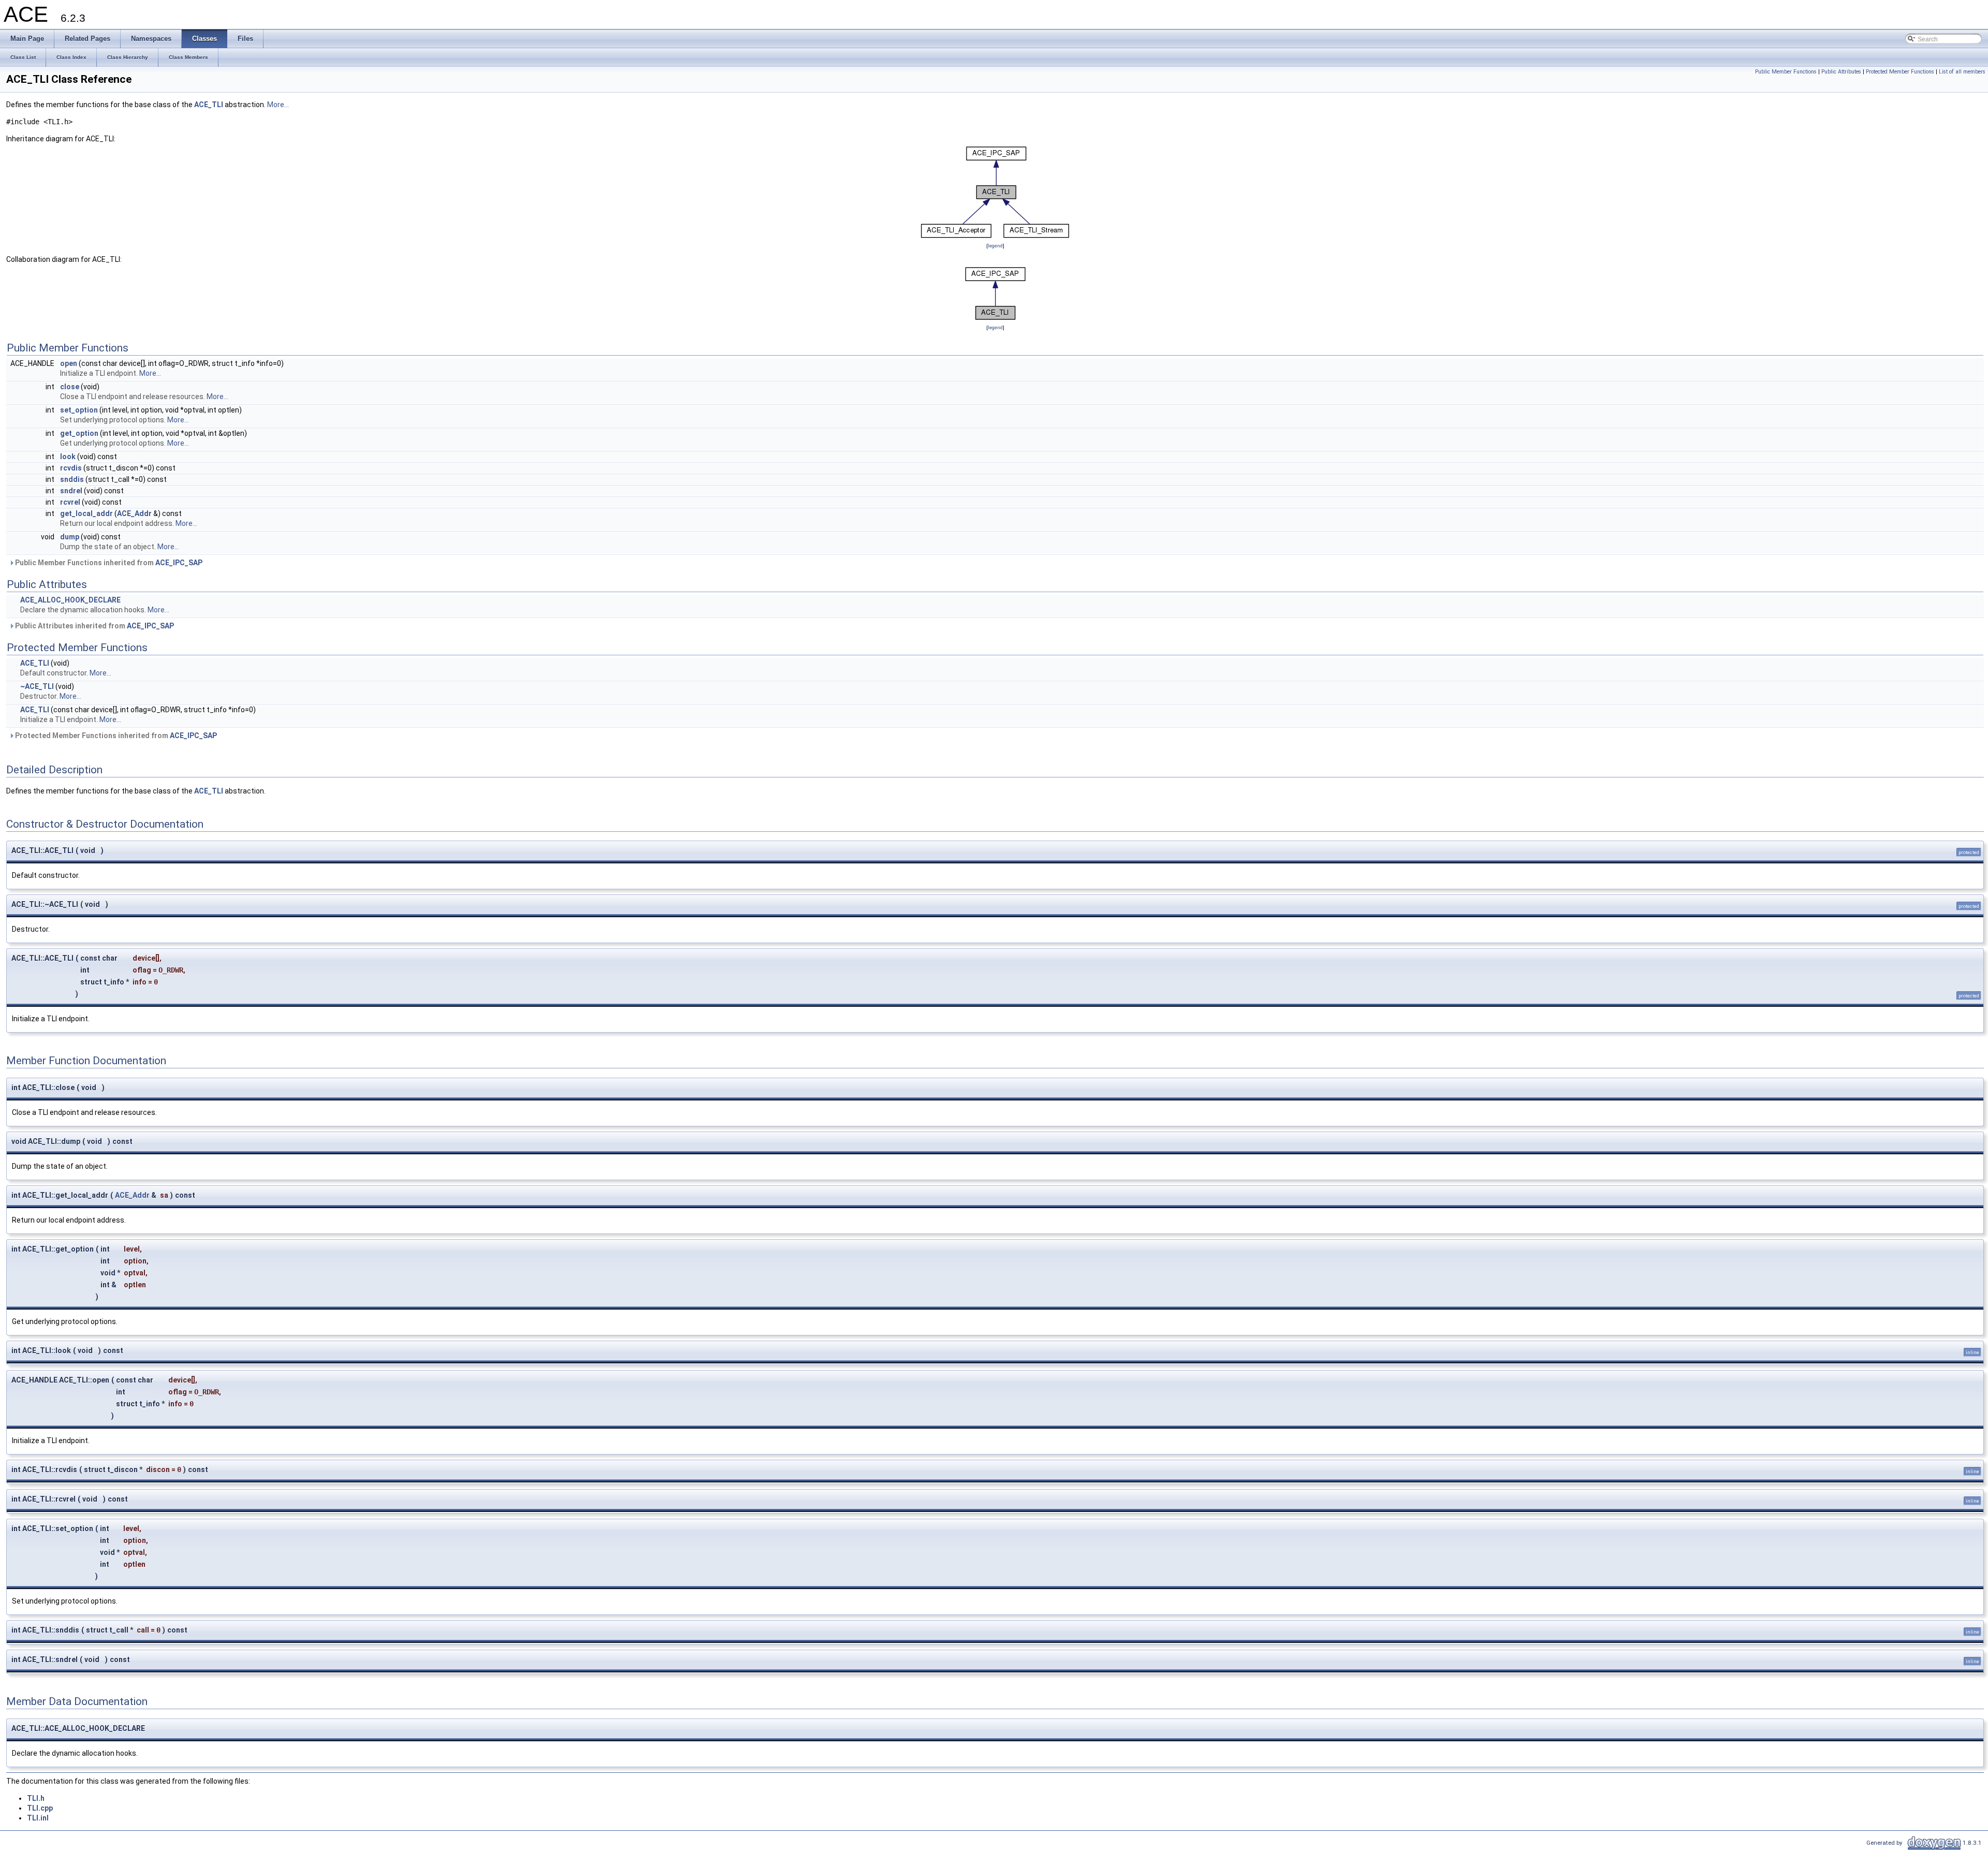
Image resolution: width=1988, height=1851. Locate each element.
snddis (72, 479)
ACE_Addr (134, 513)
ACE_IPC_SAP (179, 563)
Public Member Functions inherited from (108, 563)
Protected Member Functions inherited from (115, 736)
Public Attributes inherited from (94, 626)
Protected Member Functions (1900, 72)
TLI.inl (38, 1818)
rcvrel (70, 502)
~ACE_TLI (37, 686)
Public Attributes (1841, 72)
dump (70, 537)
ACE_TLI (209, 105)
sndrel (71, 491)
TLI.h (36, 1798)
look (68, 457)
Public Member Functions (1786, 72)
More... (278, 105)
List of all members (1962, 72)
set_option (79, 410)
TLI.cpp (40, 1808)
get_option (79, 433)
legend (995, 246)
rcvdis (71, 468)
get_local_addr (86, 513)
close (70, 387)
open (69, 363)
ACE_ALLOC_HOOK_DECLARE (70, 600)
